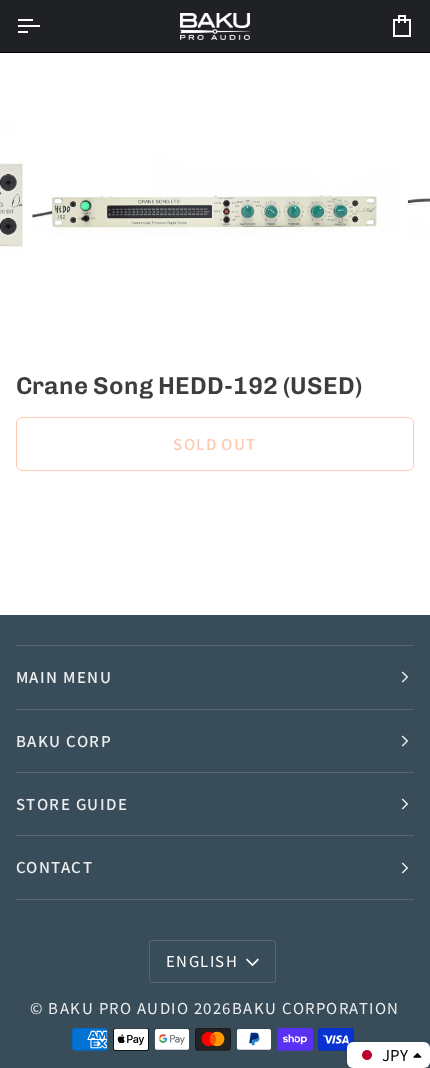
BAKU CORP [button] (64, 740)
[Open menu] (46, 26)
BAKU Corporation (316, 1007)
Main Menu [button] (64, 676)
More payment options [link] (94, 565)
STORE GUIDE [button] (72, 803)
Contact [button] (54, 866)
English (202, 960)
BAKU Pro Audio (118, 1007)
